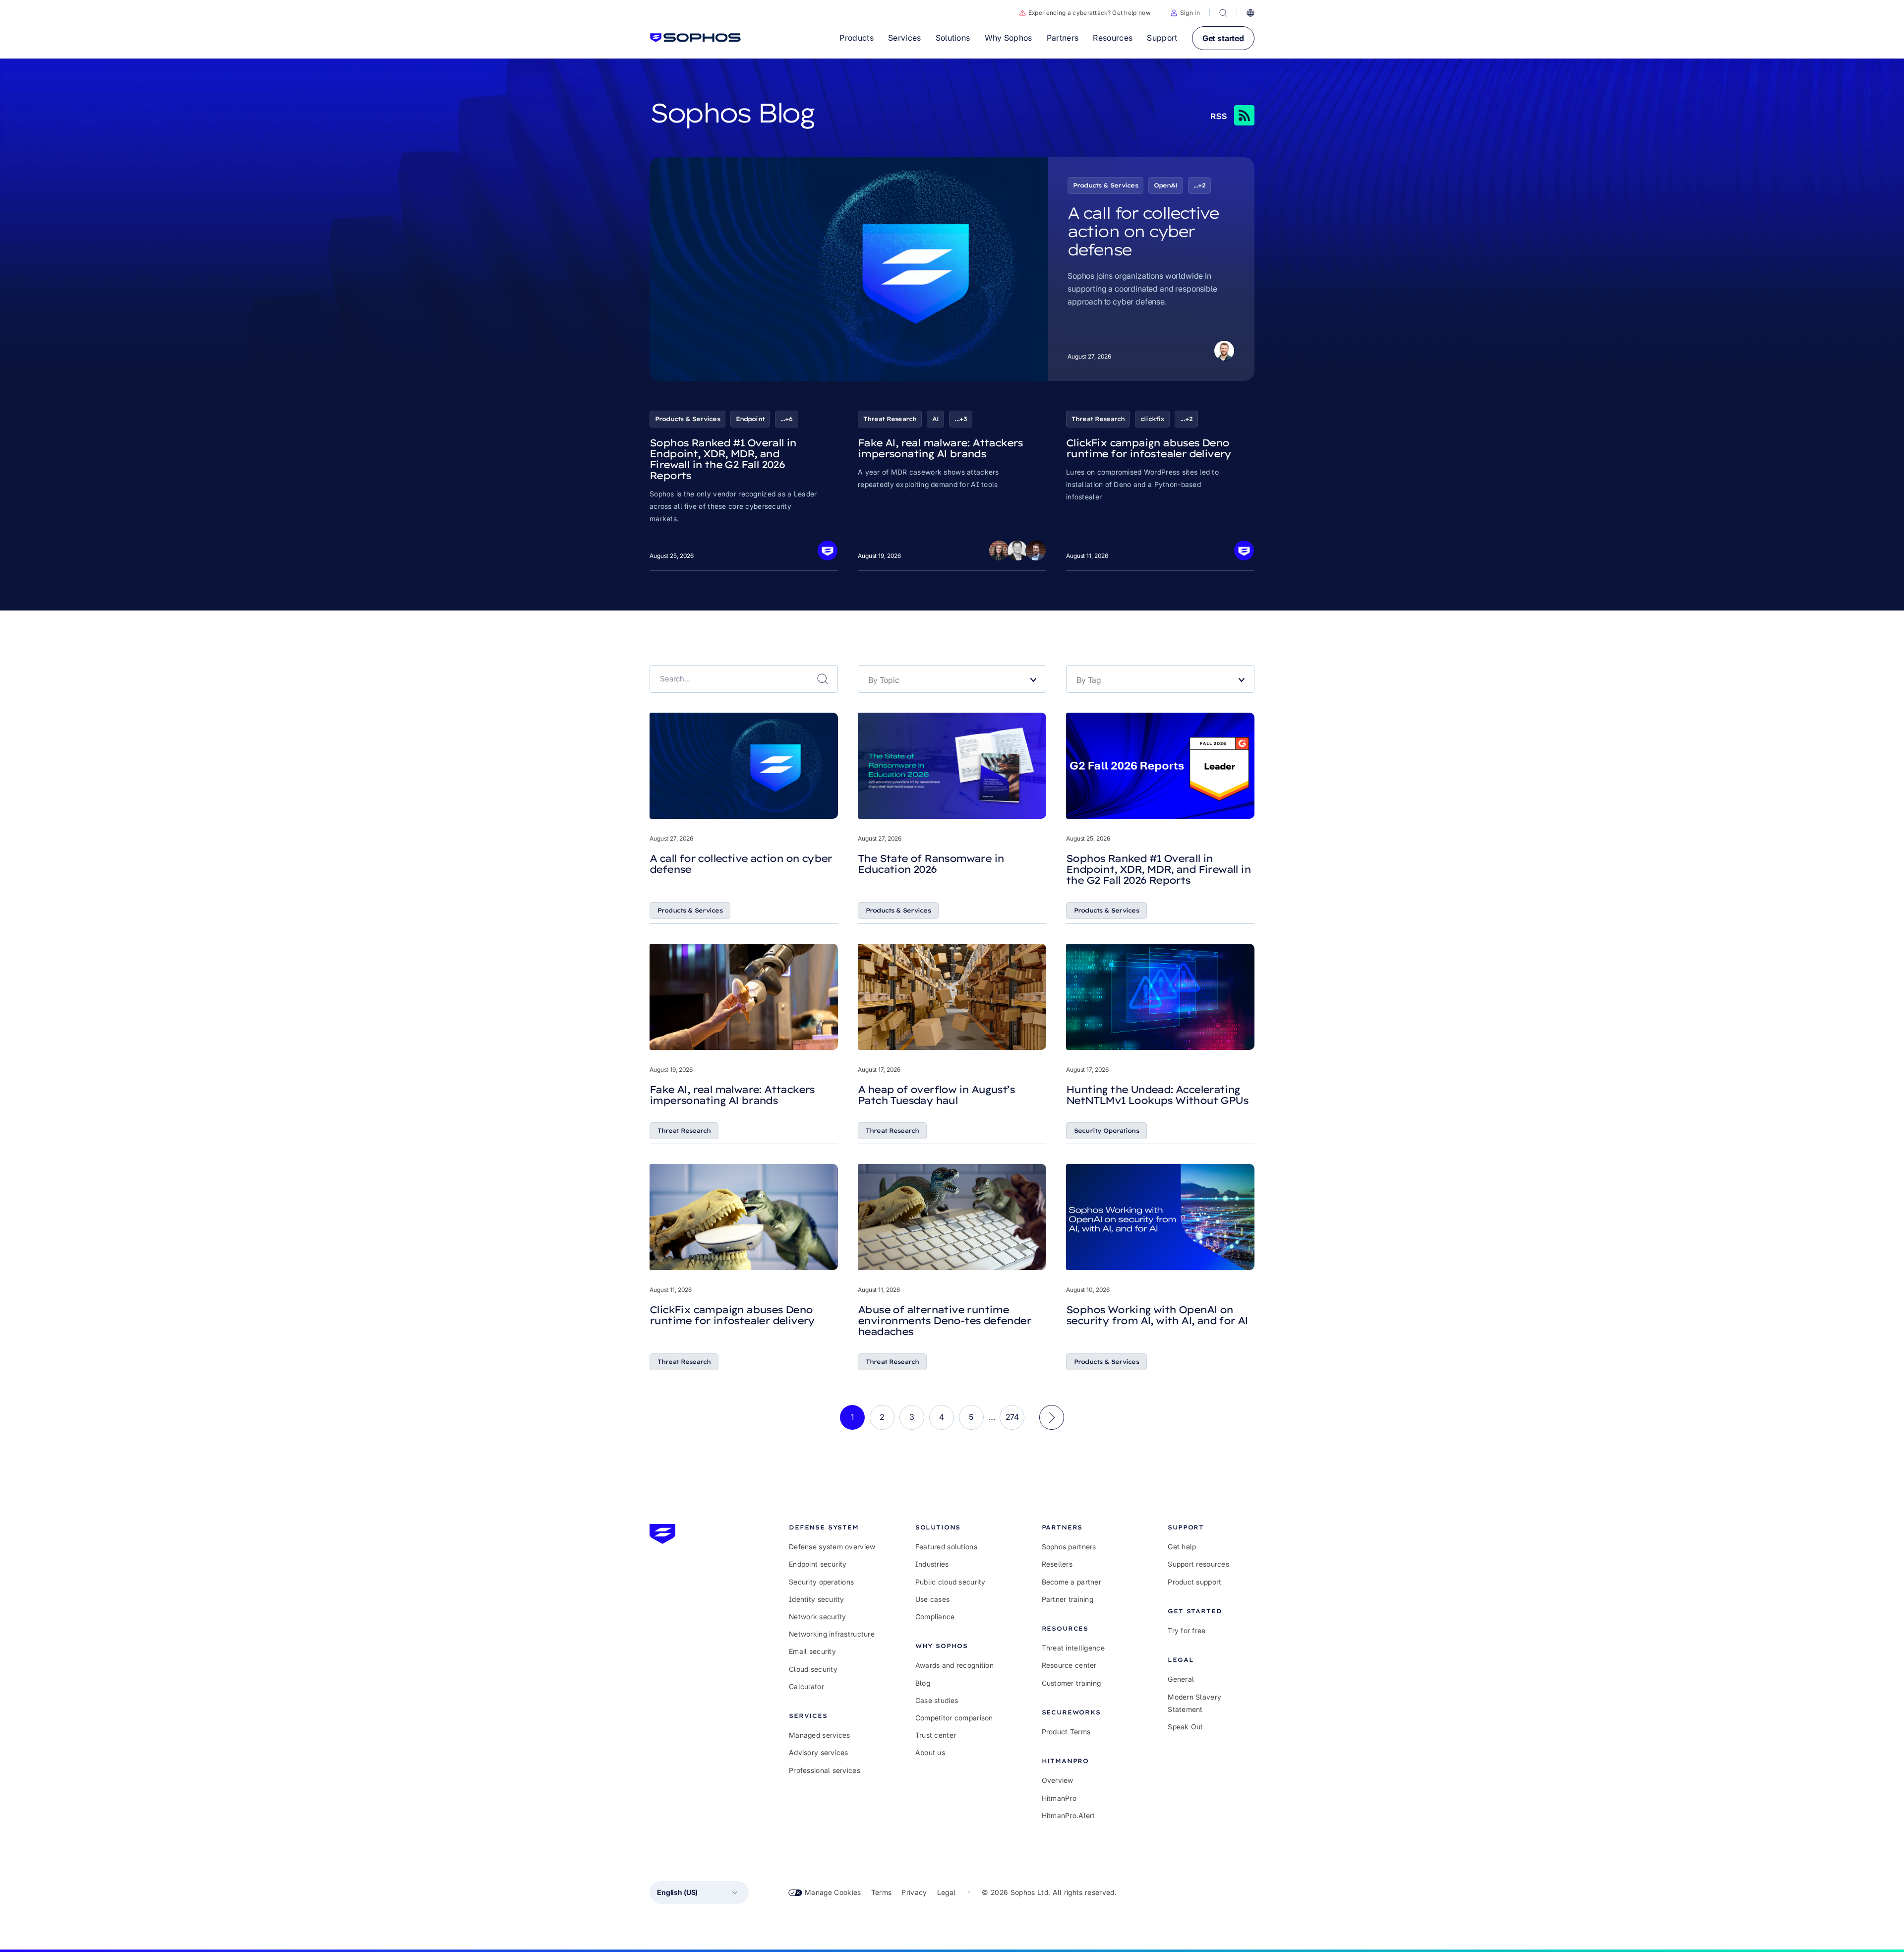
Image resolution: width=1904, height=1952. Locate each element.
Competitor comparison (954, 1718)
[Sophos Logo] (695, 38)
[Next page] (1052, 1417)
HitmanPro (1059, 1798)
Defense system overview (832, 1547)
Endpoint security (818, 1564)
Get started (1223, 38)
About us (930, 1752)
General (1181, 1679)
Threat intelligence (1073, 1648)
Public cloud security (951, 1582)
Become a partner (1071, 1582)
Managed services (819, 1735)
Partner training (1068, 1599)
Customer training (1071, 1683)
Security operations (821, 1582)
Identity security (817, 1599)
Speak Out (1186, 1727)
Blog (923, 1683)
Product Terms (1066, 1732)
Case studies (937, 1700)
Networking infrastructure (832, 1634)
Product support (1194, 1582)
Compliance (935, 1616)
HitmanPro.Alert (1069, 1815)
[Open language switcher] (1250, 13)
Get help (1182, 1547)
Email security (812, 1651)
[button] (1185, 13)
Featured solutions (946, 1547)
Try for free (1187, 1630)
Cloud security (813, 1669)
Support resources (1198, 1564)
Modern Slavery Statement (1194, 1703)
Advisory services (819, 1752)
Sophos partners (1069, 1547)
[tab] (832, 1527)
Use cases (933, 1599)
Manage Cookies (833, 1892)
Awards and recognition (954, 1665)
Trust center (936, 1735)
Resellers (1057, 1564)
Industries (932, 1564)
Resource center (1069, 1665)
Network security (817, 1616)
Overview (1058, 1780)
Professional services (825, 1770)
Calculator (806, 1686)
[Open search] (1223, 13)
